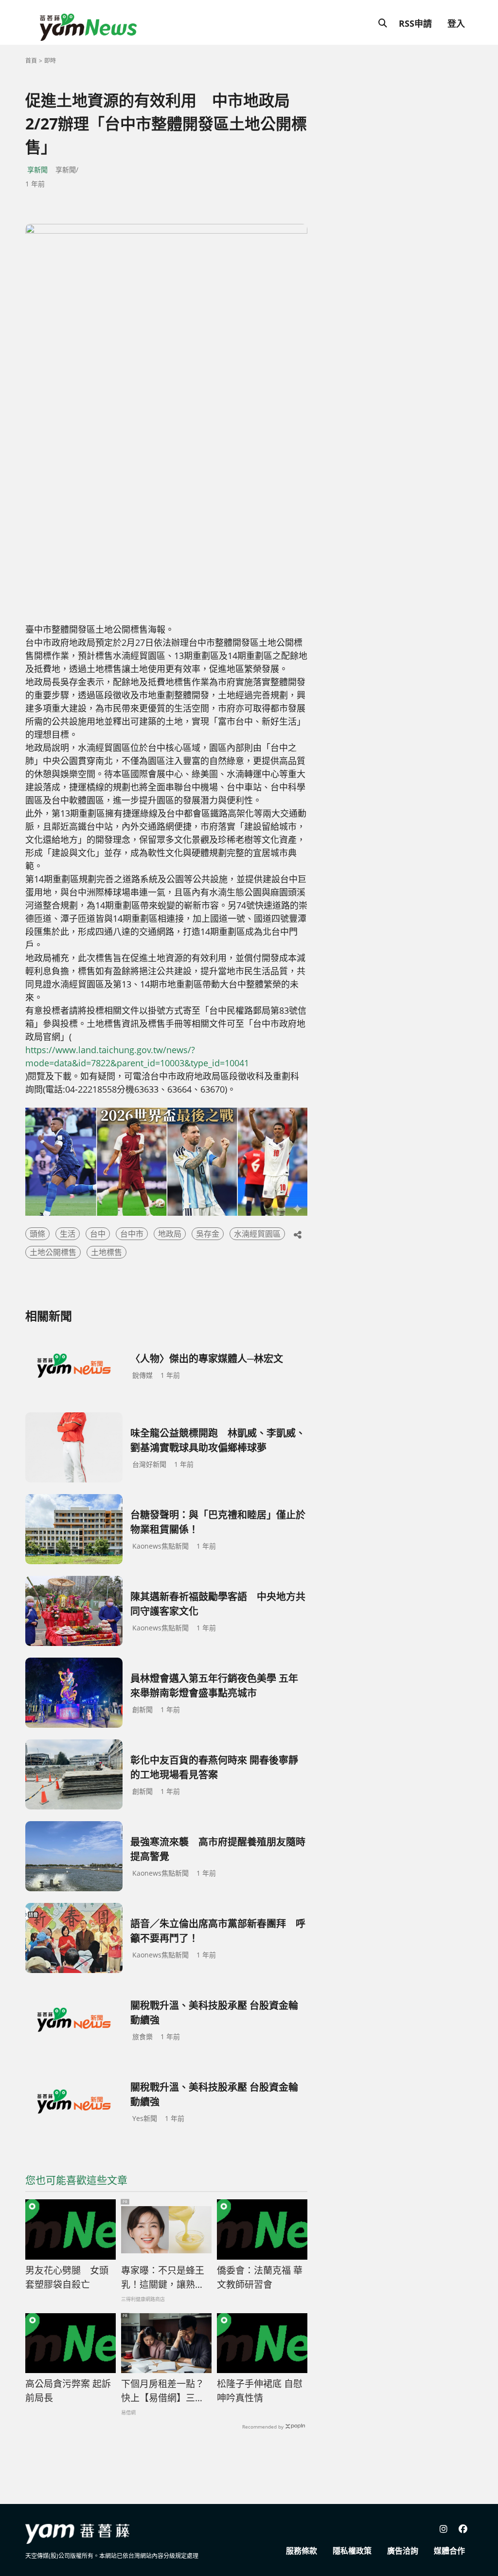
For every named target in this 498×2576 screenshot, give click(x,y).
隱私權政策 (352, 2551)
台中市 (132, 1234)
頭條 (37, 1234)
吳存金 (208, 1234)
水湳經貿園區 (257, 1234)
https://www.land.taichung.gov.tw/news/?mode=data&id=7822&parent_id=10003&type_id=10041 (137, 1056)
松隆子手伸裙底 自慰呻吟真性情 (260, 2391)
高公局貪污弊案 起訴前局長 (68, 2391)
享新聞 (37, 170)
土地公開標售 (53, 1252)
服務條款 (302, 2551)
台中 (98, 1234)
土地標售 (107, 1252)
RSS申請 (415, 23)
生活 (68, 1234)
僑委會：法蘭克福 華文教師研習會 (260, 2277)
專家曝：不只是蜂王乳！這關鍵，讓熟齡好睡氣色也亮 (163, 2278)
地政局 (170, 1234)
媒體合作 (449, 2551)
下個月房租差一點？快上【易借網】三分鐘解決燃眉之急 (163, 2391)
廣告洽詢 (403, 2551)
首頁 (31, 61)
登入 (456, 23)
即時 (50, 61)
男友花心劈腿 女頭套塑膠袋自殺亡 (67, 2277)
